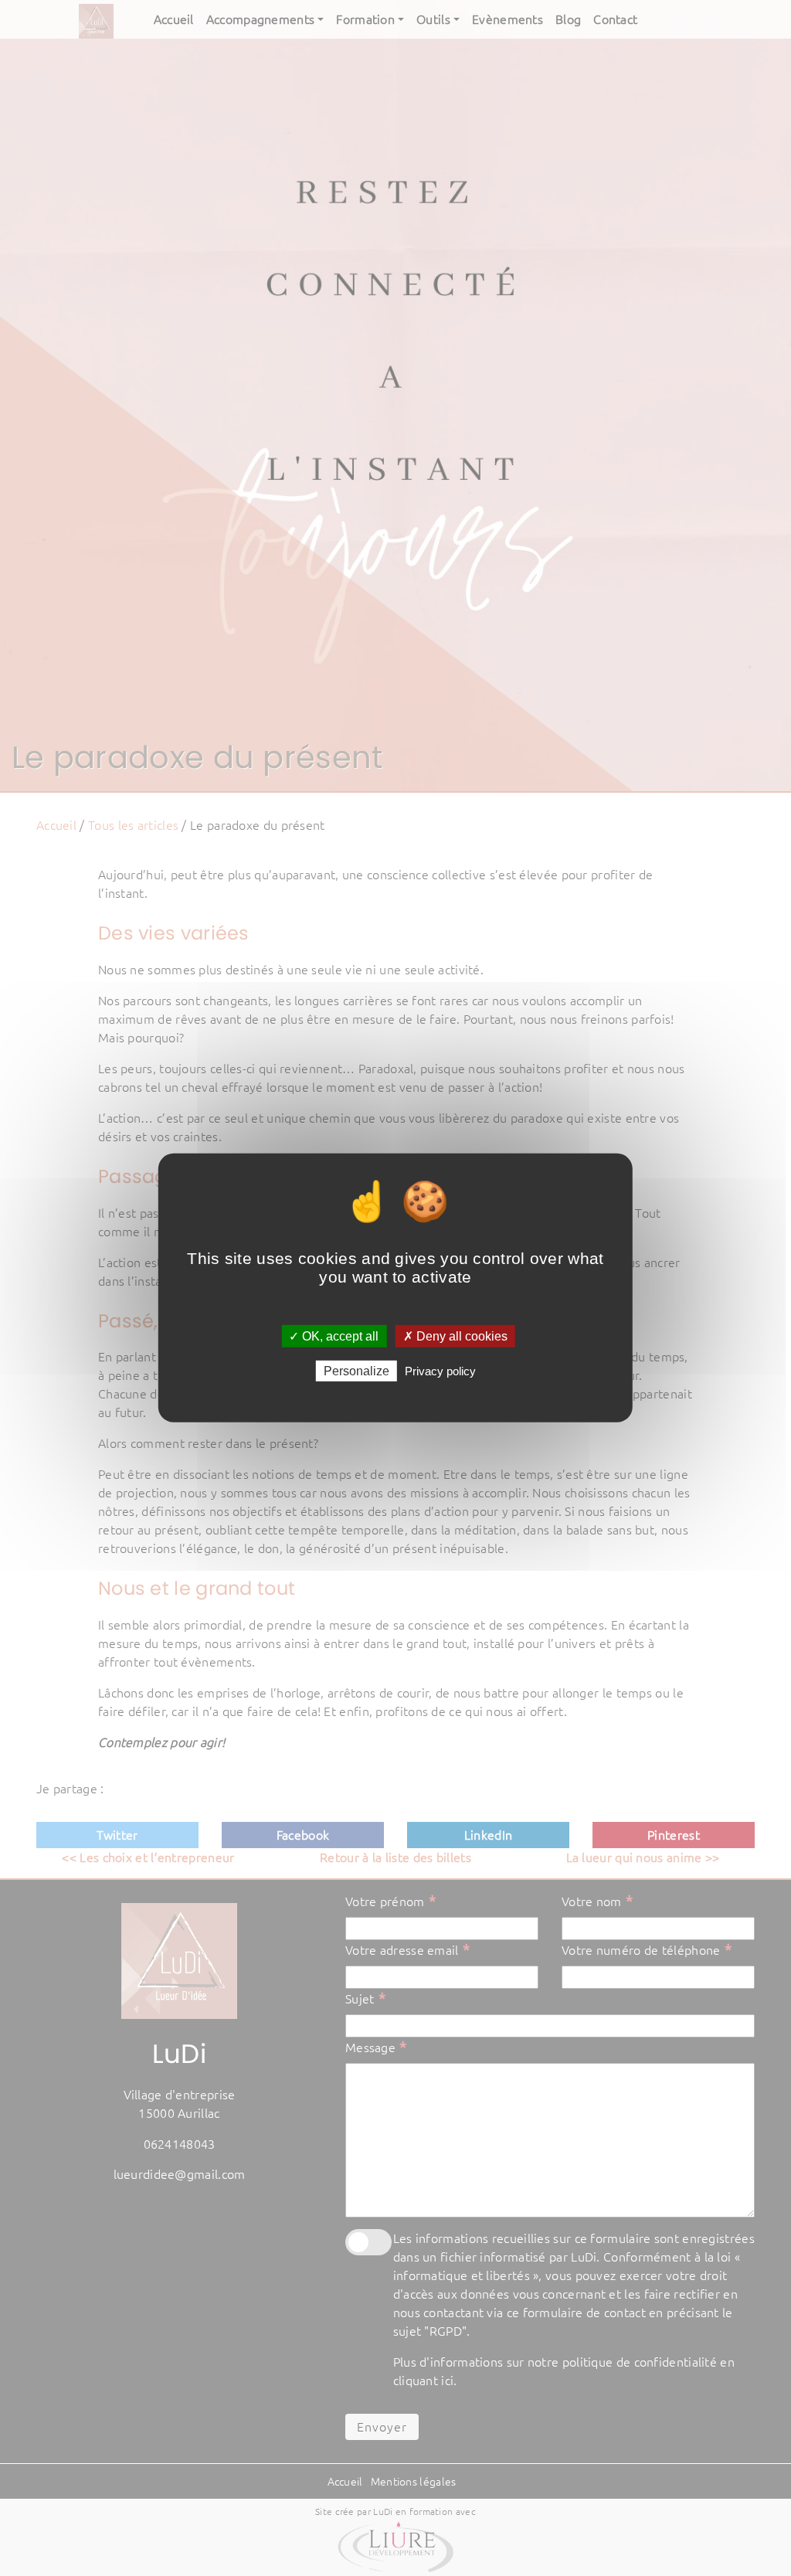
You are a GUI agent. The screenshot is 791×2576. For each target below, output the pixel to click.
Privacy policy (440, 1371)
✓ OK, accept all (334, 1336)
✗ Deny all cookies (455, 1336)
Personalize (356, 1371)
